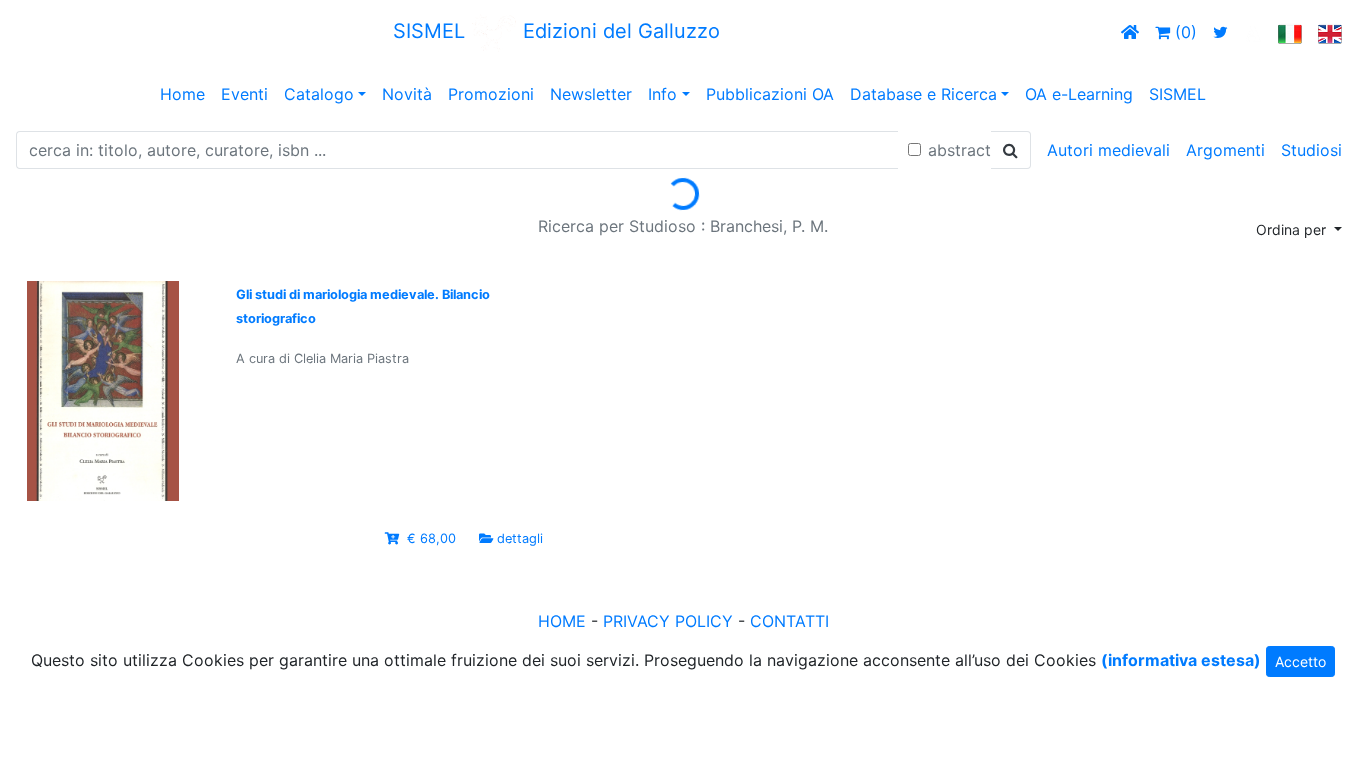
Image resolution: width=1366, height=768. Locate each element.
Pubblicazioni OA (770, 94)
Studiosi (1311, 150)
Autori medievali (1108, 150)
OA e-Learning (1079, 94)
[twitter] (1220, 32)
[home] (1130, 32)
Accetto (1300, 661)
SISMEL (1177, 94)
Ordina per (1293, 229)
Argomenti (1225, 150)
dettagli (520, 538)
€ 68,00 (431, 538)
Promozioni (491, 94)
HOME (562, 621)
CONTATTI (789, 621)
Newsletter (591, 94)
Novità (407, 94)
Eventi (244, 94)
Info (662, 94)
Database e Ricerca (923, 94)
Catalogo (319, 94)
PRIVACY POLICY (668, 621)
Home (182, 94)
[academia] (1253, 32)
